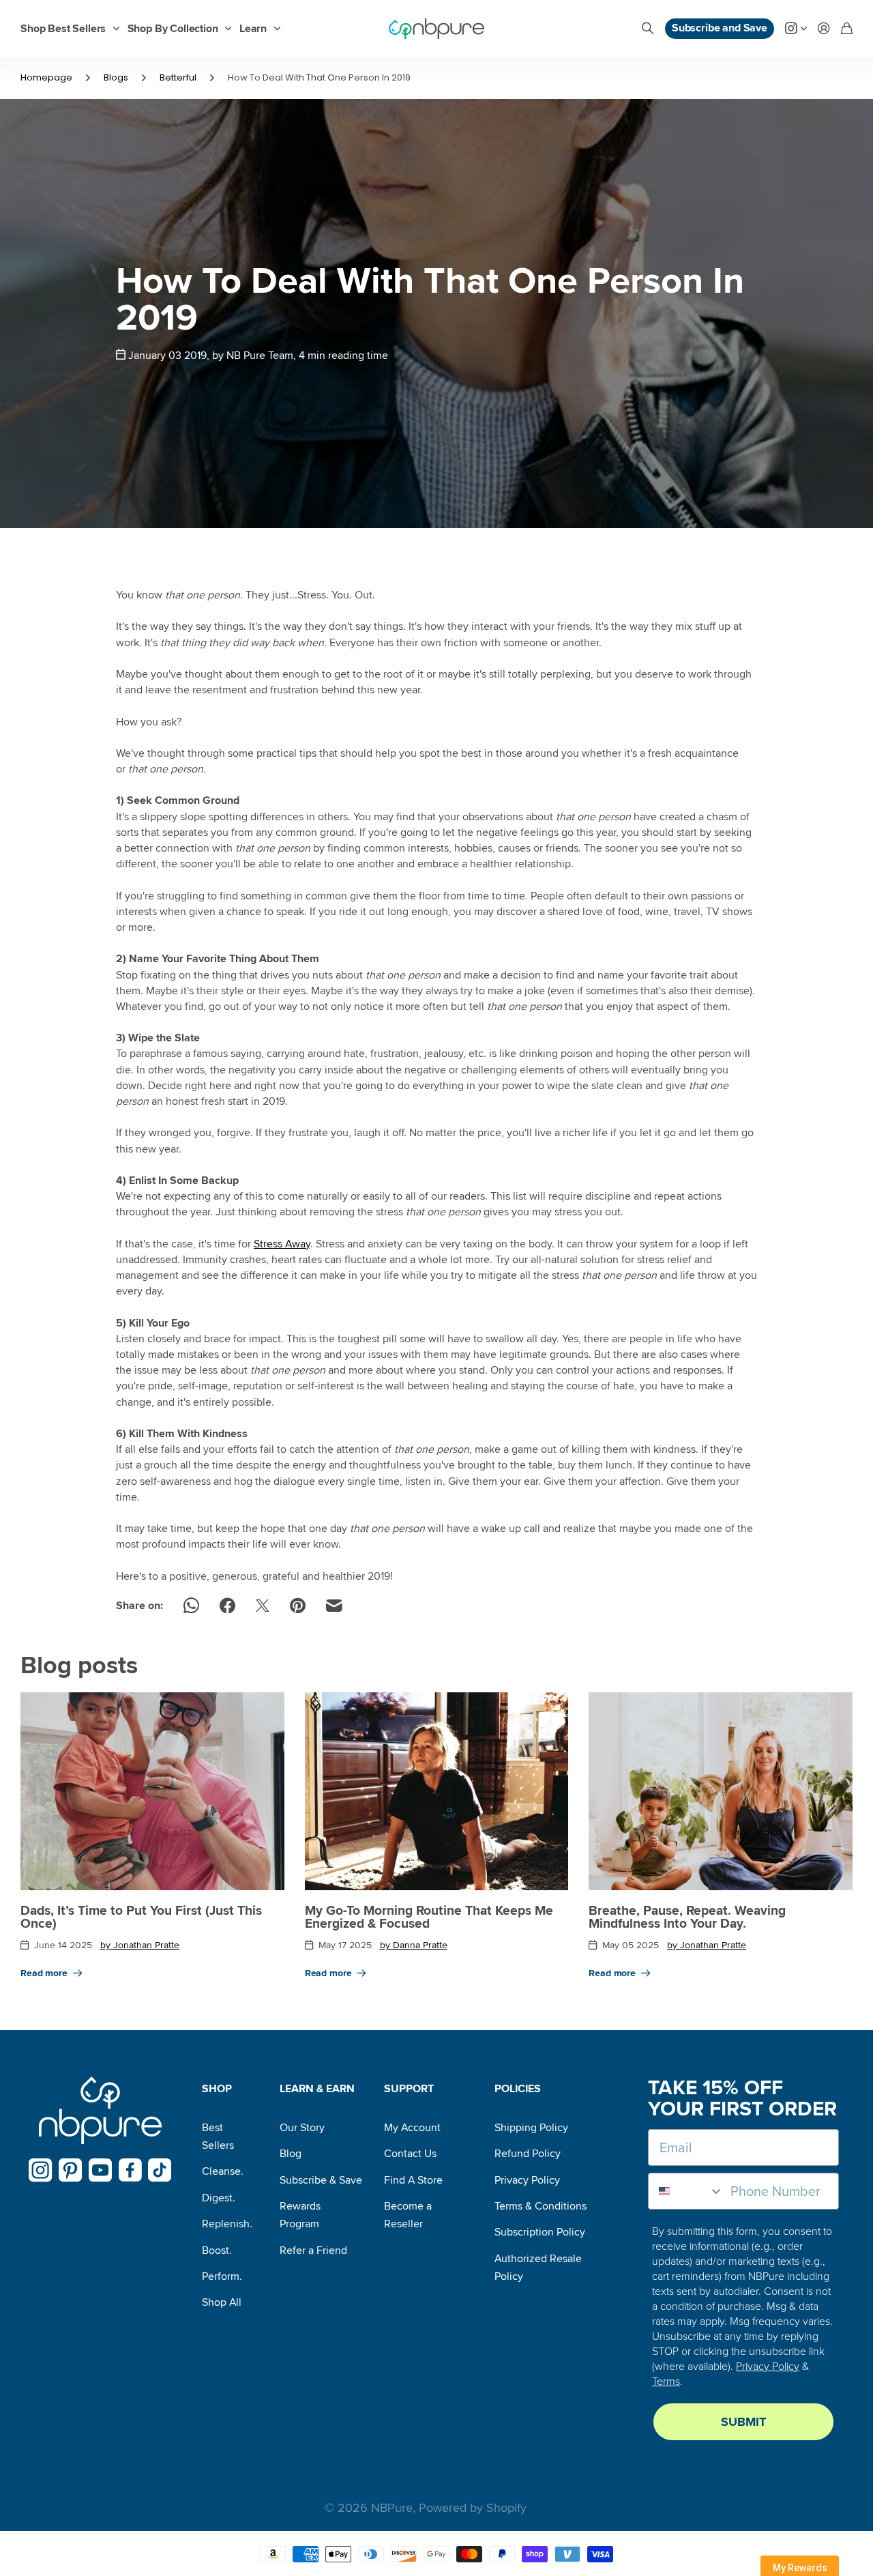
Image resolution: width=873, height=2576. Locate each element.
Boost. (217, 2251)
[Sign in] (824, 29)
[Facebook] (227, 1606)
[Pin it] (298, 1606)
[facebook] (130, 2170)
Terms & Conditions (541, 2206)
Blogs (116, 77)
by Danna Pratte (414, 1945)
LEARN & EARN (317, 2089)
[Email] (334, 1606)
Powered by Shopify (473, 2508)
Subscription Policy (540, 2232)
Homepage (46, 77)
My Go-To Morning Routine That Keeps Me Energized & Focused (429, 1917)
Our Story (302, 2128)
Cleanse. (223, 2171)
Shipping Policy (531, 2128)
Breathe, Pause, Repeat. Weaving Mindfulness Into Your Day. (687, 1917)
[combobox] (686, 2191)
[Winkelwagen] (847, 29)
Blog (291, 2154)
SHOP (217, 2089)
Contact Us (410, 2154)
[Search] (648, 29)
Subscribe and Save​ (720, 28)
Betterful (178, 77)
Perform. (222, 2276)
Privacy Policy (527, 2180)
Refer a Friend (313, 2251)
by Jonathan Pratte (140, 1945)
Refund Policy (528, 2154)
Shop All (222, 2302)
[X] (263, 1606)
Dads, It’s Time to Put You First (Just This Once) (141, 1917)
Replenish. (227, 2224)
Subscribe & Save (321, 2180)
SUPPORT (409, 2089)
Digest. (219, 2198)
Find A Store (413, 2180)
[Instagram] (41, 2170)
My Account (412, 2128)
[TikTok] (160, 2170)
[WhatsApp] (191, 1606)
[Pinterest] (71, 2170)
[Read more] (796, 29)
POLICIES (518, 2089)
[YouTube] (101, 2170)
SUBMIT (743, 2422)
